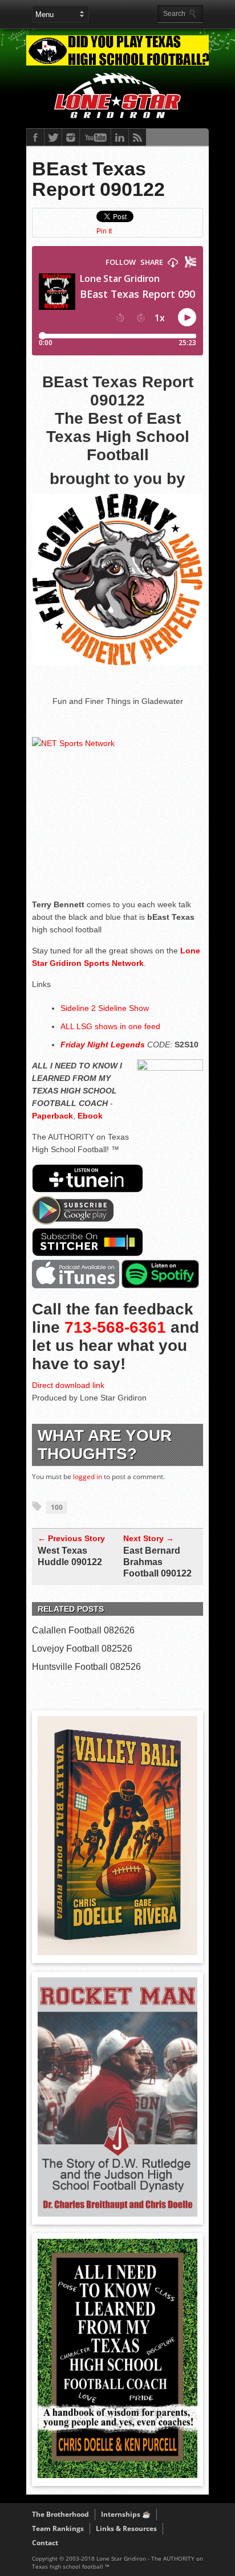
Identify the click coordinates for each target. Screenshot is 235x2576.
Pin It (104, 231)
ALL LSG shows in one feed (110, 1026)
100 (57, 1507)
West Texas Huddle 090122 (70, 1556)
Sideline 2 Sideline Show (105, 1008)
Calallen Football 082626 (83, 1630)
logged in (88, 1477)
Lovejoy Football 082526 (82, 1649)
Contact (45, 2543)
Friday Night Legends (103, 1045)
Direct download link (68, 1385)
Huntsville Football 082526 (86, 1667)
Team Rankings (58, 2528)
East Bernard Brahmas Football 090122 (157, 1562)
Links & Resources (126, 2528)
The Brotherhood (60, 2514)
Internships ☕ (126, 2514)
